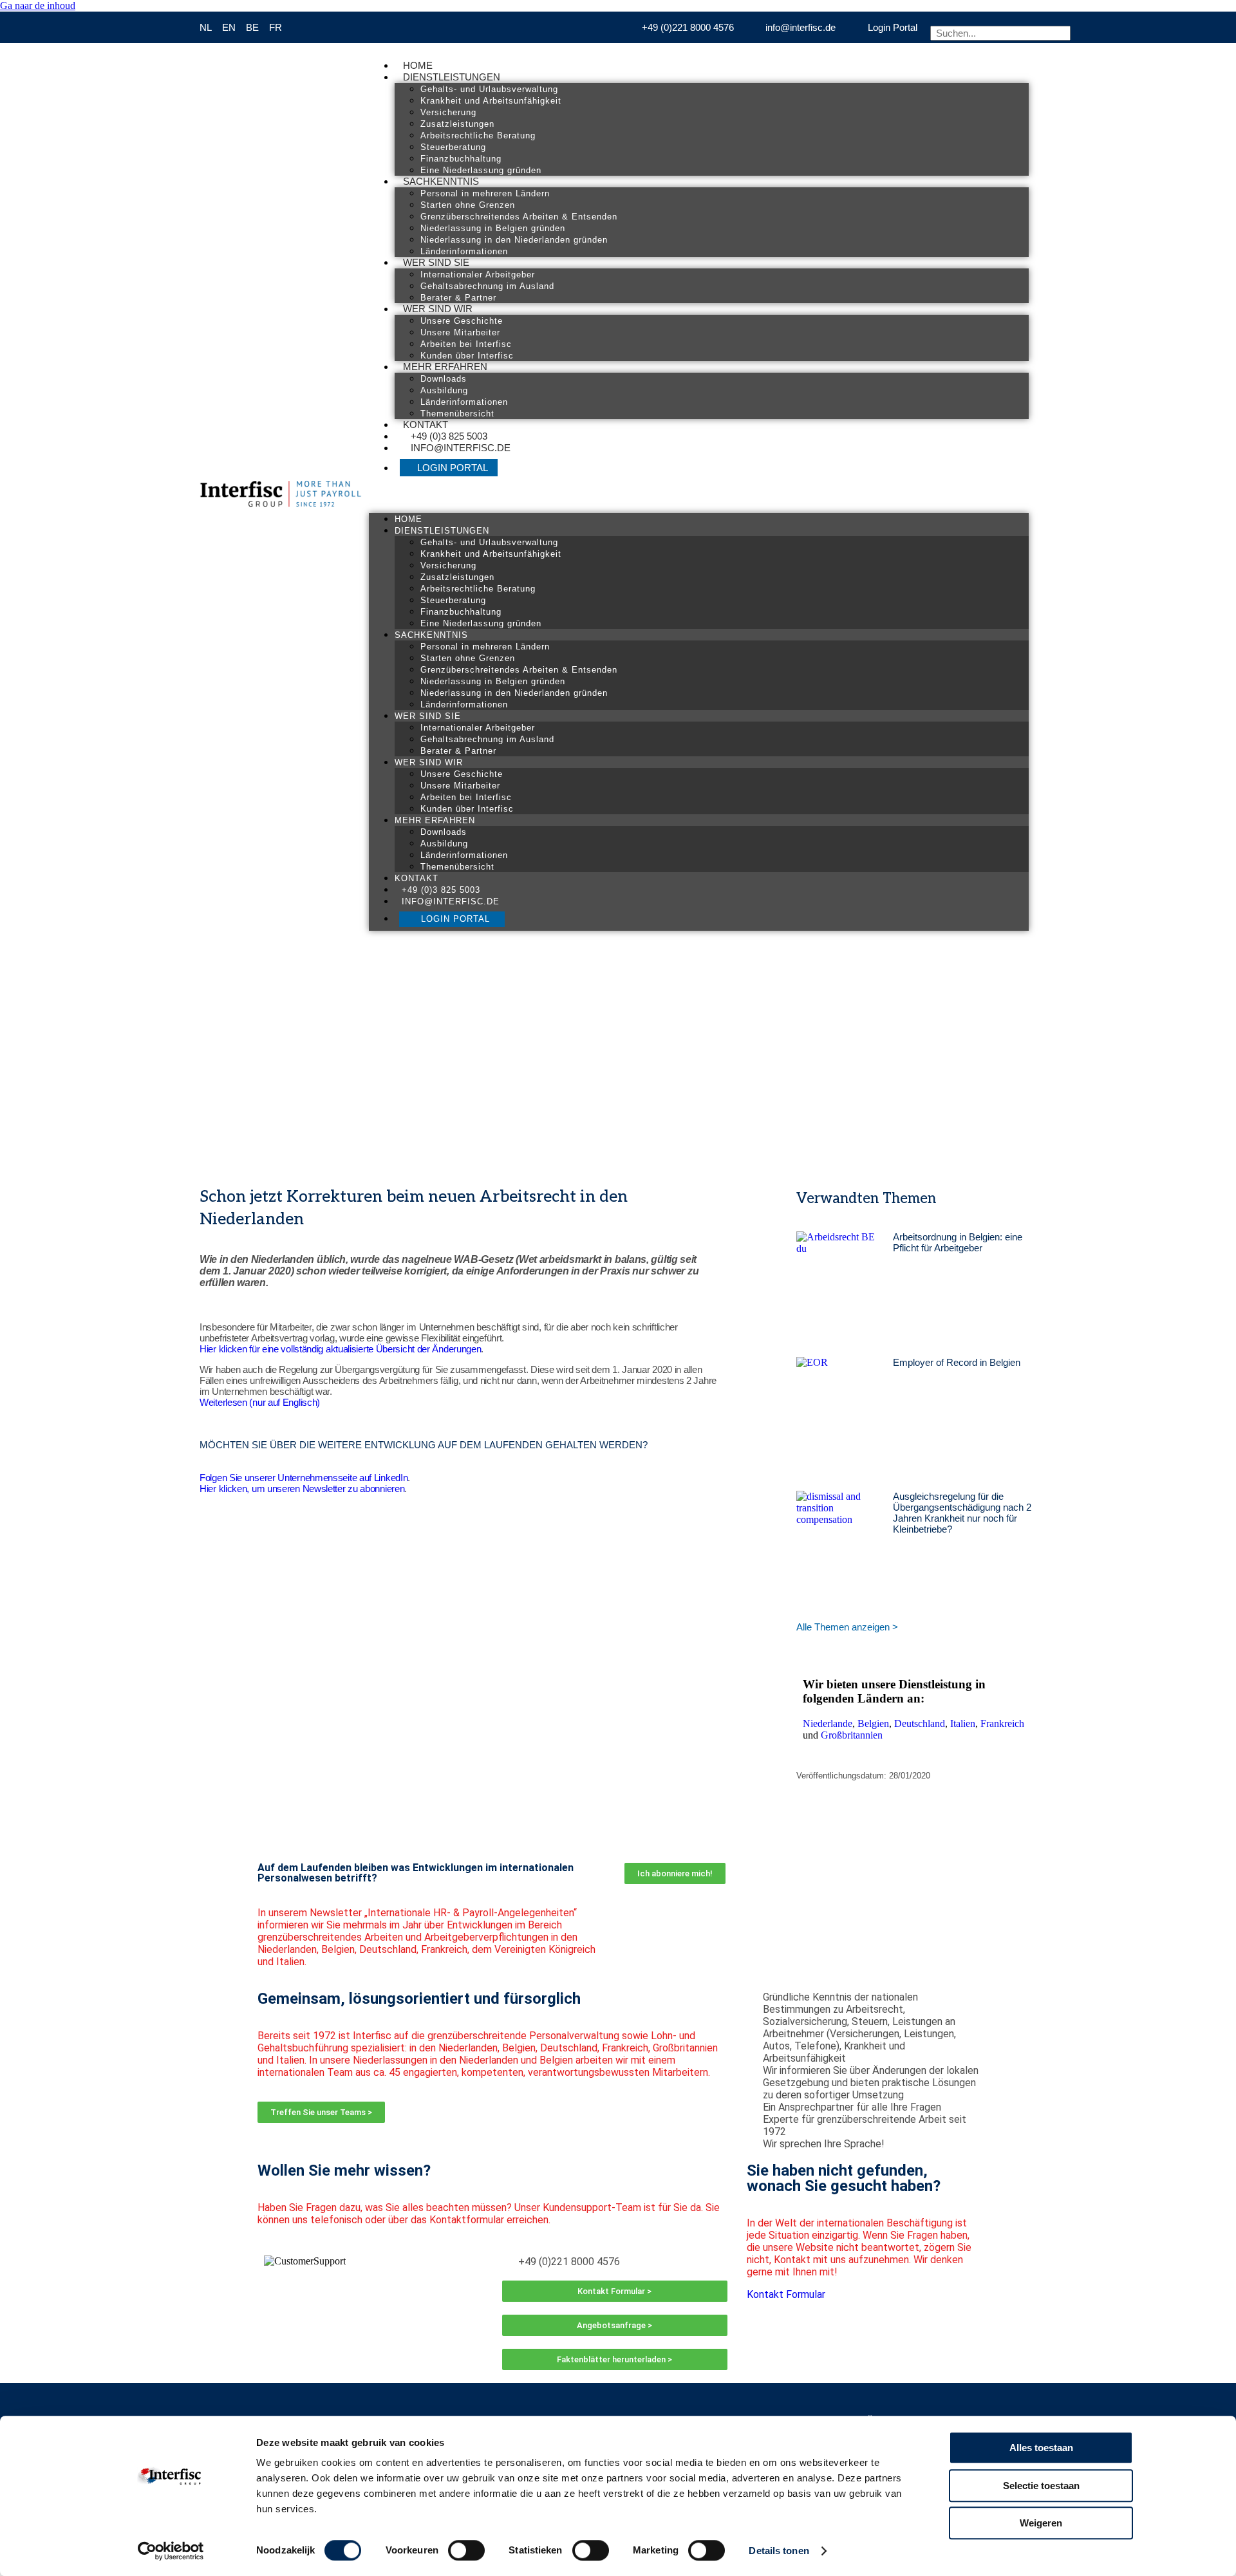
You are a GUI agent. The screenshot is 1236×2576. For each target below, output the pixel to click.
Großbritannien (852, 1735)
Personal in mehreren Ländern (485, 193)
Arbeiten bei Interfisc (466, 344)
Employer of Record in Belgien (957, 1362)
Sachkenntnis (441, 181)
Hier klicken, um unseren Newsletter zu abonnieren (302, 1489)
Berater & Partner (458, 298)
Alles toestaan (1041, 2448)
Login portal (453, 468)
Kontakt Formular (786, 2294)
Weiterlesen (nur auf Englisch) (260, 1402)
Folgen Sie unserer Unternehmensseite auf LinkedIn (304, 1478)
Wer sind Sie (436, 262)
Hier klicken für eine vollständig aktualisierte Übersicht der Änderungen (340, 1349)
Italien (963, 1723)
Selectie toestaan (1041, 2486)
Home (418, 65)
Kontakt (426, 425)
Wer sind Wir (438, 309)
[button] (699, 497)
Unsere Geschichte (462, 321)
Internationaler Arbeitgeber (478, 275)
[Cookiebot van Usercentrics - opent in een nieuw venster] (171, 2551)
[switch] (466, 2550)
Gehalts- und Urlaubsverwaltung (489, 89)
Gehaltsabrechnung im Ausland (487, 286)
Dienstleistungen (452, 77)
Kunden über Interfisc (467, 356)
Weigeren (1041, 2523)
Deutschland (920, 1723)
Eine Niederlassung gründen (481, 170)
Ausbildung (444, 390)
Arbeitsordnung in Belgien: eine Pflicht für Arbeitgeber (958, 1242)
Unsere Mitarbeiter (460, 332)
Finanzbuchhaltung (461, 159)
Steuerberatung (453, 147)
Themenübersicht (457, 414)
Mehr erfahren (445, 367)
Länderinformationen (464, 251)
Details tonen (779, 2551)
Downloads (444, 379)
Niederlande (828, 1723)
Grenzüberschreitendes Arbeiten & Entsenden (519, 217)
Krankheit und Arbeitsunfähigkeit (491, 101)
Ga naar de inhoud (38, 5)
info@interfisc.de (461, 448)
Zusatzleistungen (457, 124)
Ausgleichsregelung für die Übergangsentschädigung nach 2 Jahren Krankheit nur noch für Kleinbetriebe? (962, 1513)
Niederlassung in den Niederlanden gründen (514, 240)
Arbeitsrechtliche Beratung (478, 135)
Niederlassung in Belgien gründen (493, 228)
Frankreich (1002, 1723)
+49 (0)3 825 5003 (449, 436)
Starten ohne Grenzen (468, 205)
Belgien (873, 1723)
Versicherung (448, 112)
